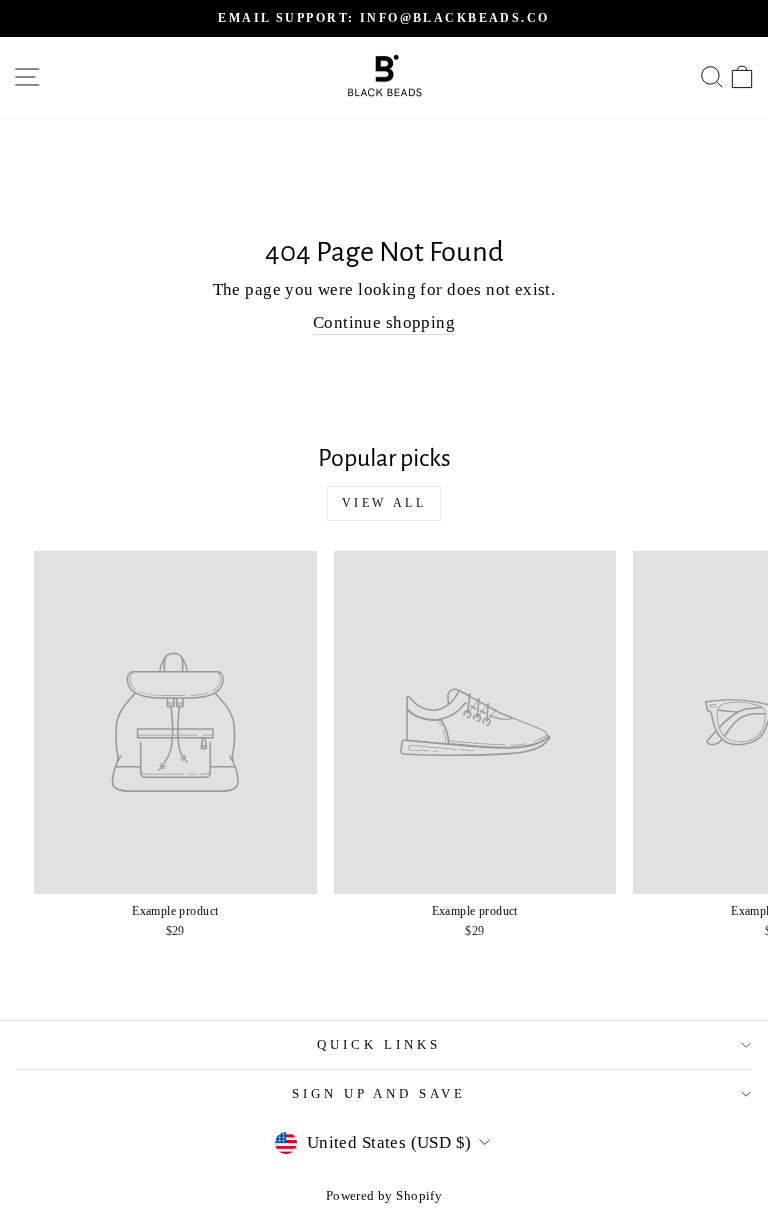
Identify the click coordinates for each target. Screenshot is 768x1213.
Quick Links (379, 1044)
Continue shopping (384, 322)
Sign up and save (379, 1093)
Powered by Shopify (384, 1196)
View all (384, 503)
